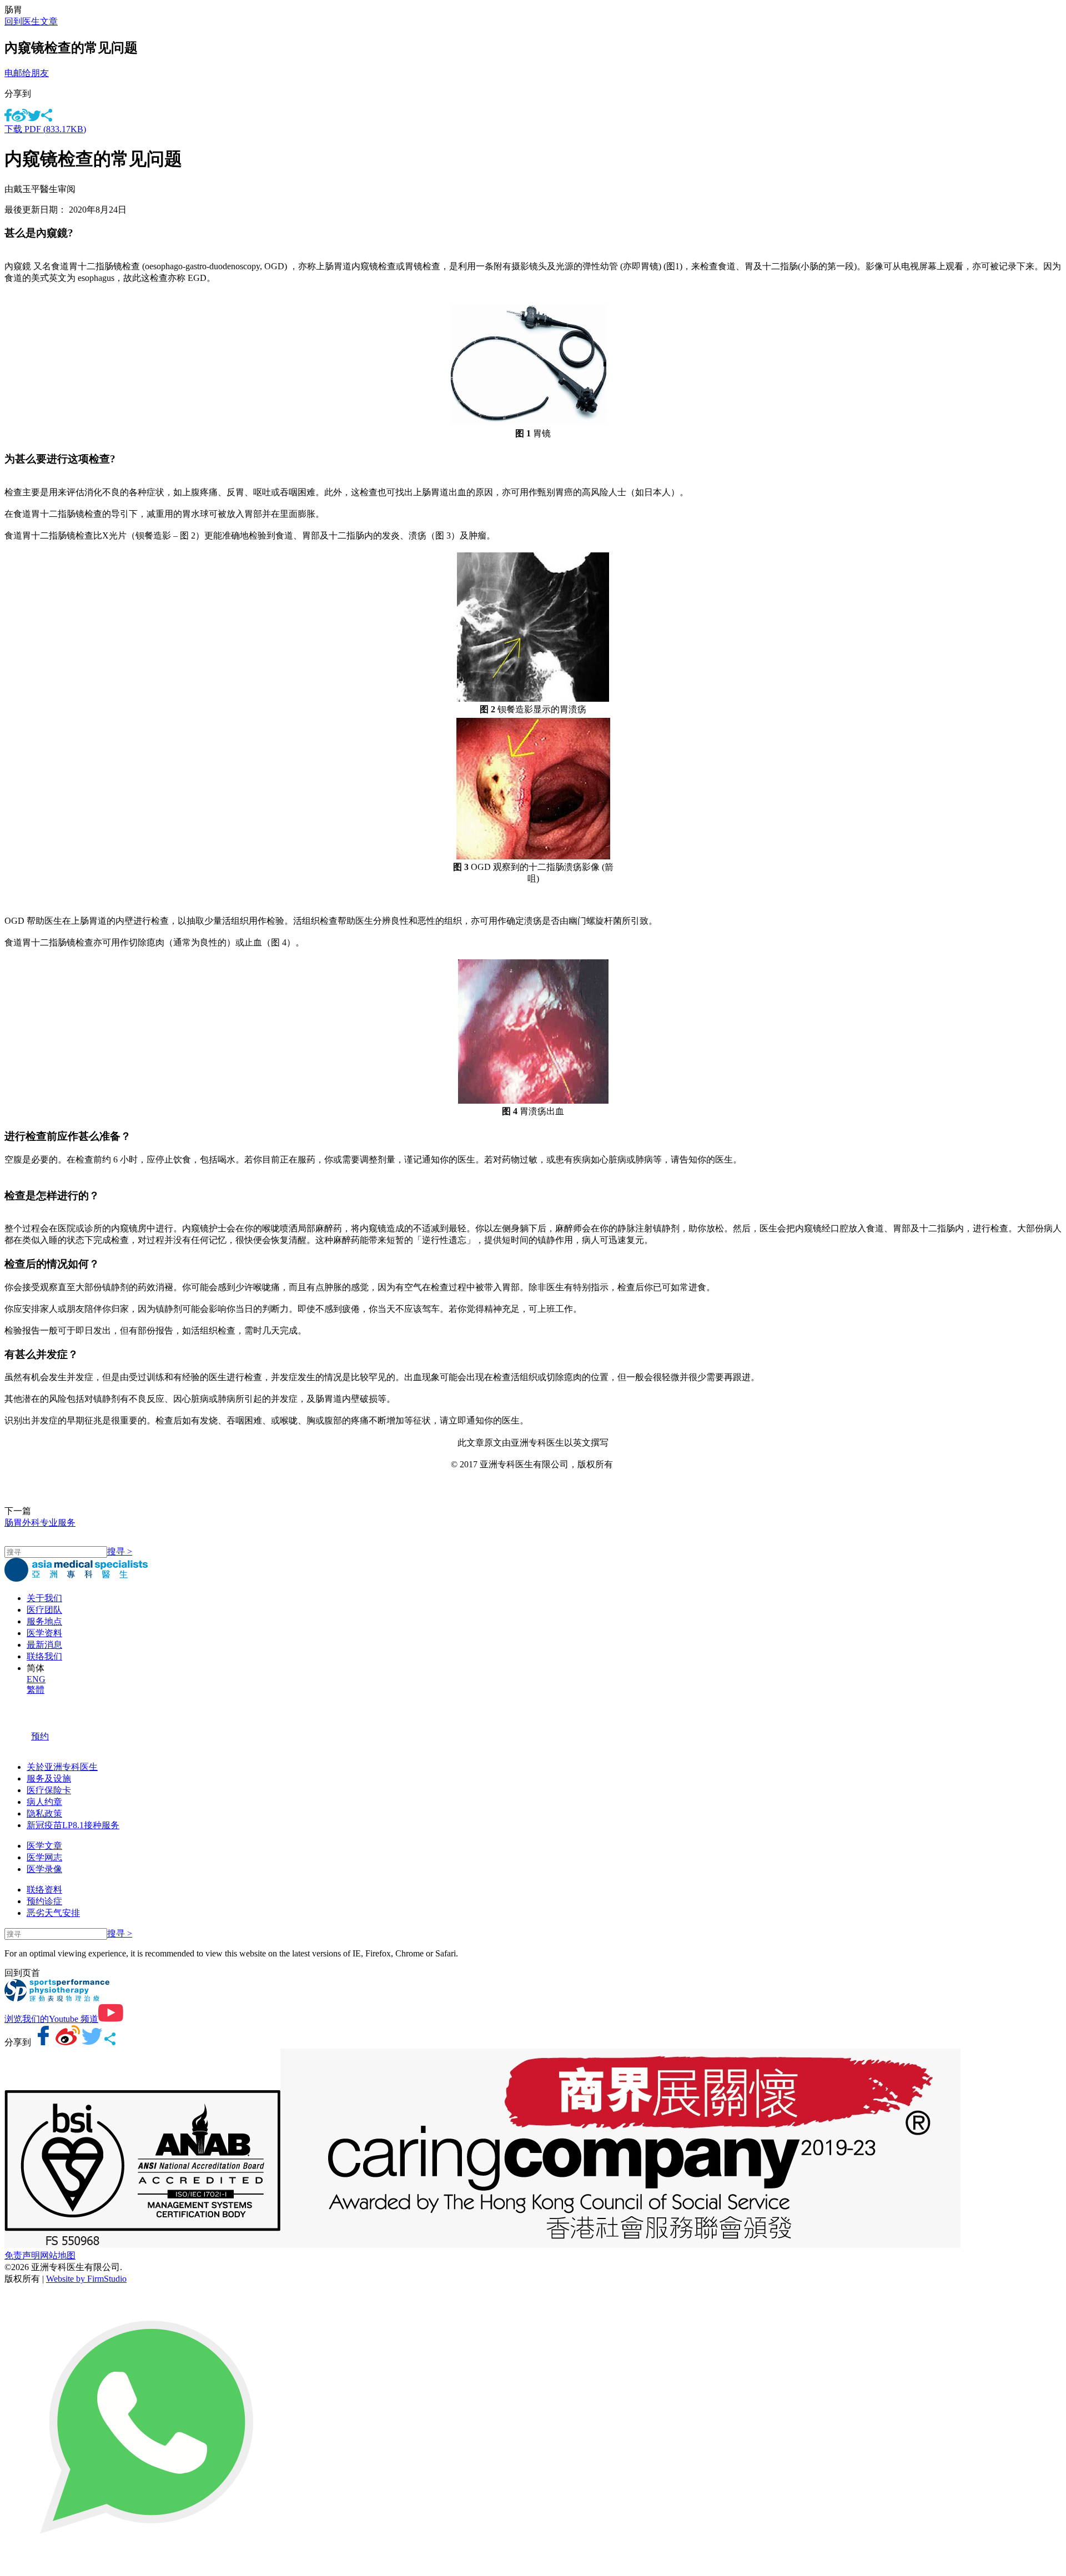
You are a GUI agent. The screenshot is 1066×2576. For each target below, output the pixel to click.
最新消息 (44, 1645)
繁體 (36, 1690)
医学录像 (44, 1869)
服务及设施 (49, 1778)
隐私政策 (44, 1813)
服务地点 (44, 1621)
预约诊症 (44, 1901)
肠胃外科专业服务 (40, 1523)
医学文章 (44, 1846)
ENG (36, 1679)
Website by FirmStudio (86, 2279)
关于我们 (44, 1598)
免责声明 (22, 2255)
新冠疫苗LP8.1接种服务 (73, 1825)
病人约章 (44, 1802)
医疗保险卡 (49, 1790)
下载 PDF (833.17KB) (45, 129)
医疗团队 (44, 1610)
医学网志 (44, 1857)
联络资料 (44, 1890)
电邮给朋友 (27, 73)
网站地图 (58, 2255)
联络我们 (44, 1656)
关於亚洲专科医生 (62, 1767)
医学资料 (44, 1633)
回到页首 (22, 1973)
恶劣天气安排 (53, 1913)
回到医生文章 (31, 21)
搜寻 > (120, 1551)
